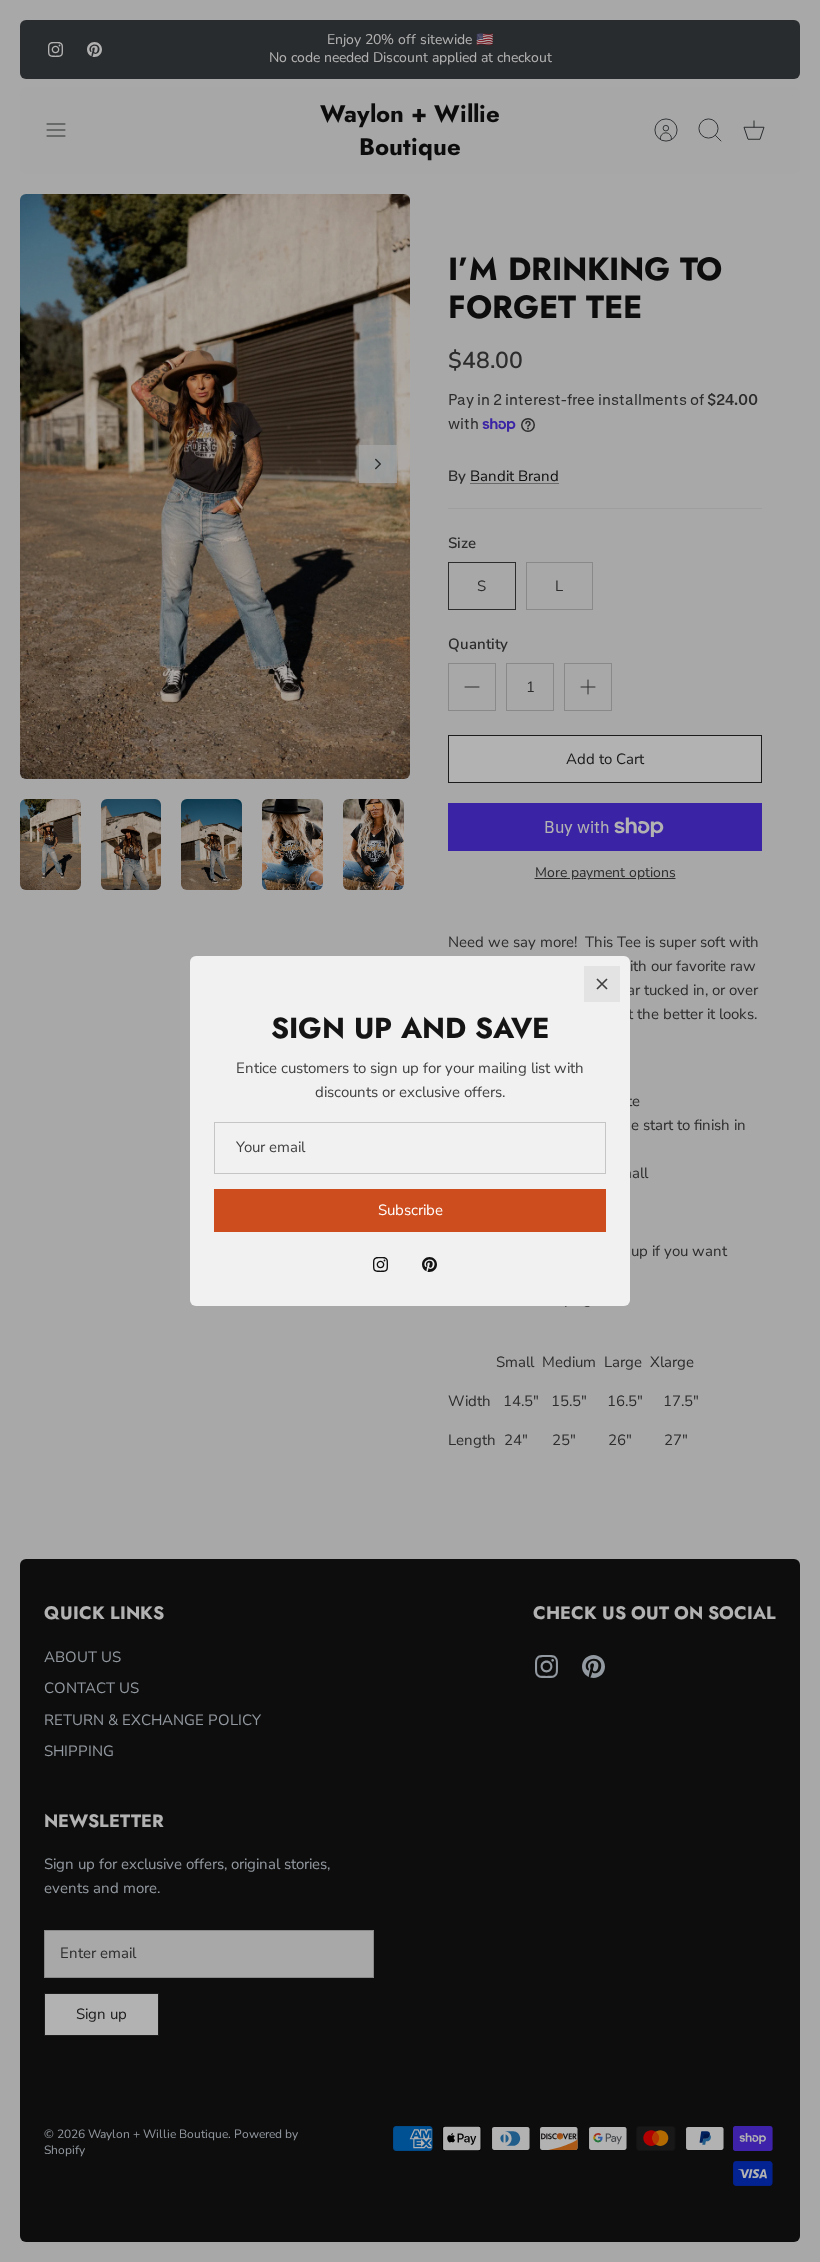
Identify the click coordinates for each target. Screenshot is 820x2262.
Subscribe (410, 1210)
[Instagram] (380, 1264)
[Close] (602, 984)
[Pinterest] (429, 1264)
